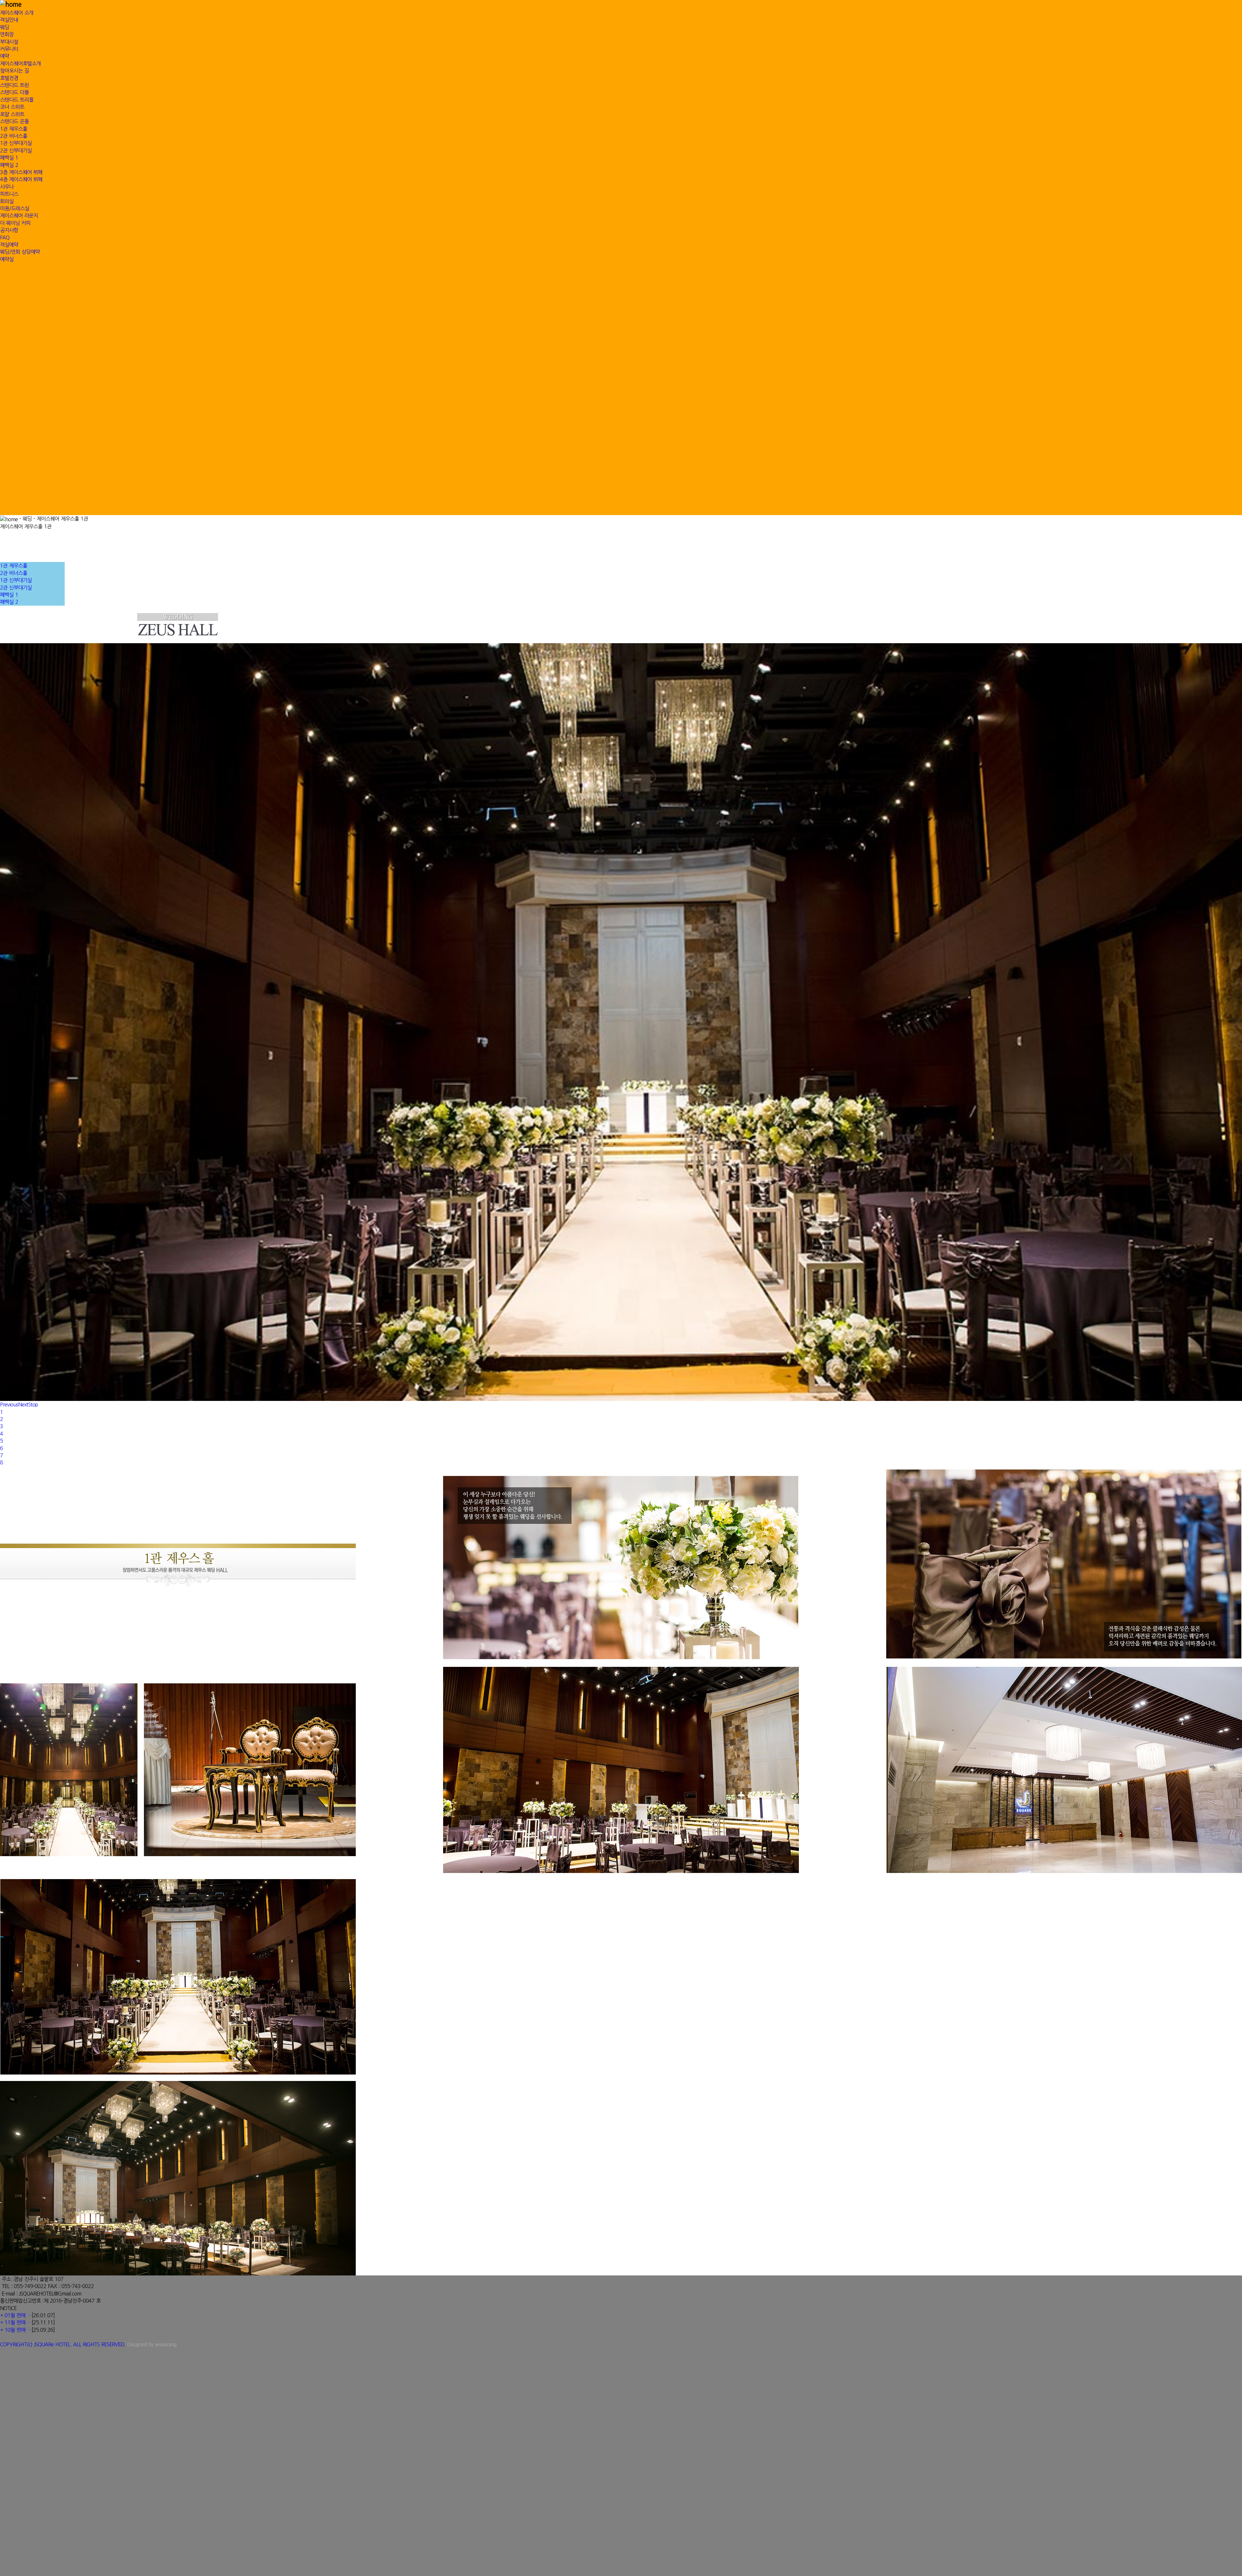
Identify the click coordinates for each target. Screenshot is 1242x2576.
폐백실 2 (9, 165)
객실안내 (9, 20)
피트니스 (9, 194)
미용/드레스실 (15, 208)
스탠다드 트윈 (14, 85)
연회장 (7, 34)
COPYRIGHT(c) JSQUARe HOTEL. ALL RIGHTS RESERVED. (64, 2344)
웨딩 (5, 27)
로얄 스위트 (12, 114)
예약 (5, 56)
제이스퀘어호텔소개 (20, 63)
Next (23, 1404)
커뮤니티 (9, 49)
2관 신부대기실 (16, 150)
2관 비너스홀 (14, 136)
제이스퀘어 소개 (17, 13)
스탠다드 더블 (14, 92)
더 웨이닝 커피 (15, 223)
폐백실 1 (9, 158)
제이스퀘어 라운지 (19, 215)
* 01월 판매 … (16, 2315)
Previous (9, 1404)
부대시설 (9, 42)
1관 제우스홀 (14, 129)
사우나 (7, 187)
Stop (33, 1404)
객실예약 (9, 245)
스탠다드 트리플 (17, 100)
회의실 (7, 201)
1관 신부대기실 (16, 143)
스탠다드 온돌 (14, 121)
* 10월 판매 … (16, 2330)
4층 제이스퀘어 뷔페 (21, 179)
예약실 (7, 259)
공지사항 (9, 230)
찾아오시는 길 (14, 71)
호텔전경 (9, 78)
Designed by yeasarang (152, 2344)
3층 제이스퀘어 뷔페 (21, 172)
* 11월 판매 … (16, 2322)
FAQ (5, 237)
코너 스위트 (12, 107)
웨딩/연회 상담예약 (20, 252)
